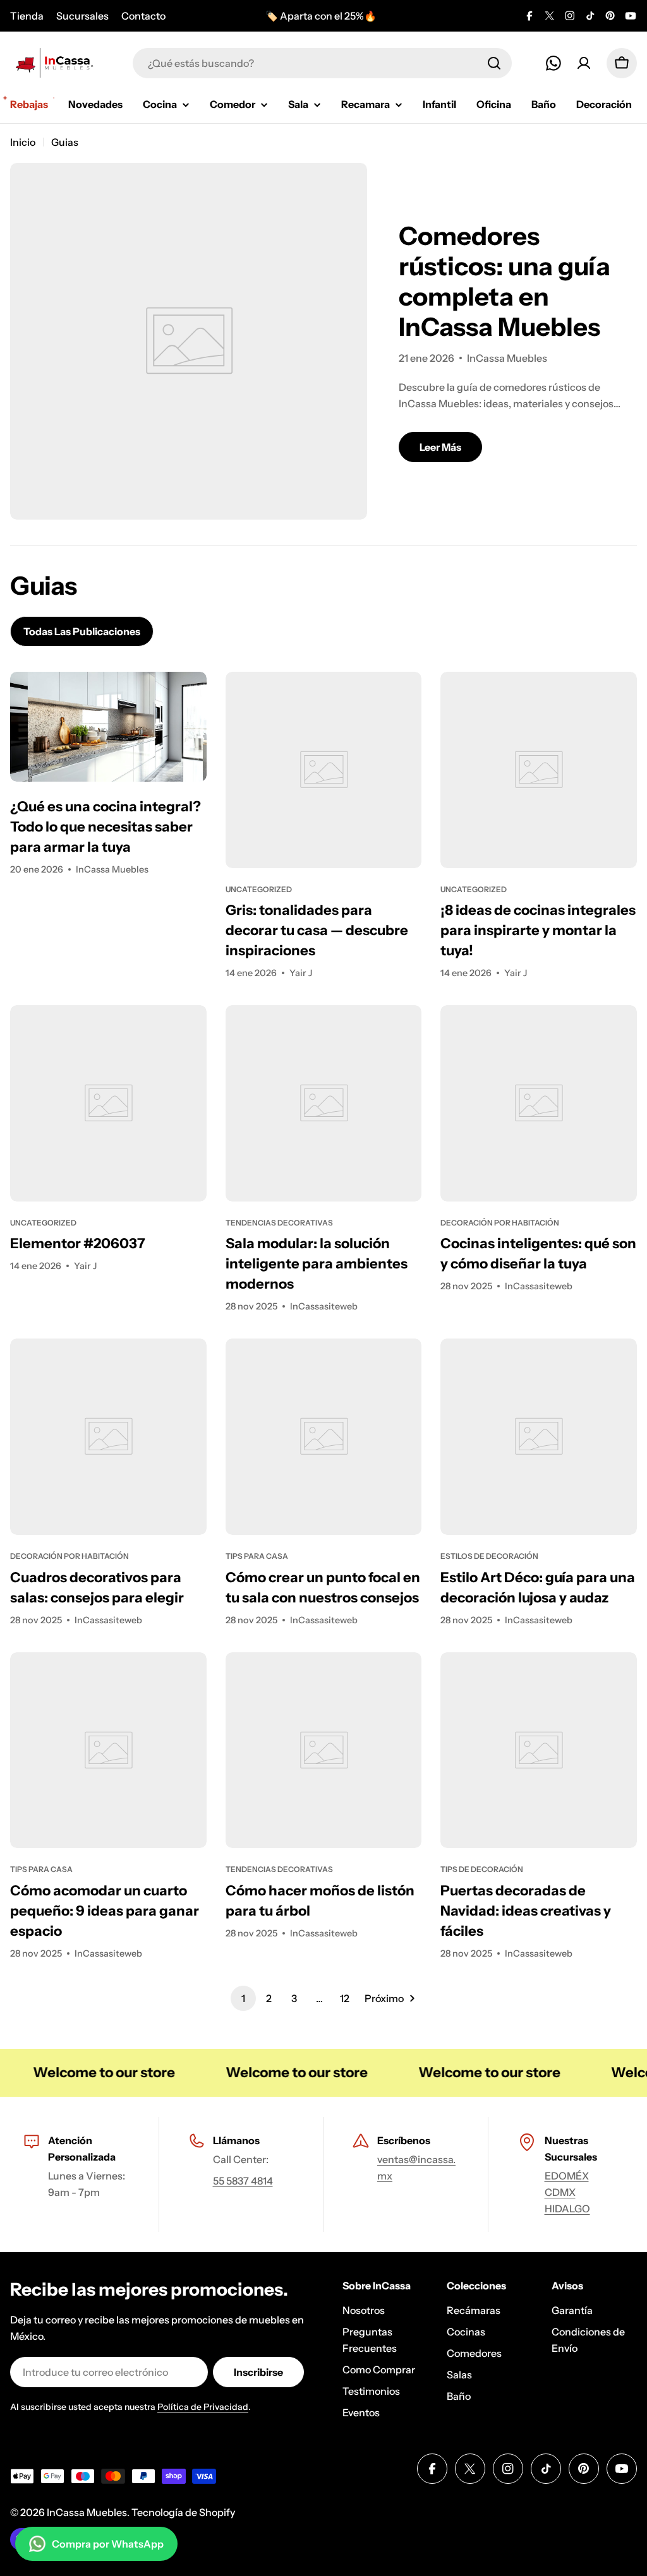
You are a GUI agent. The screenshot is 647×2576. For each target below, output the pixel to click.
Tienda (27, 16)
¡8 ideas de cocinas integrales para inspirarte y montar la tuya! (538, 930)
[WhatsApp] (553, 63)
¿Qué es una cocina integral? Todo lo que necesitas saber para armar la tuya (106, 827)
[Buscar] (494, 63)
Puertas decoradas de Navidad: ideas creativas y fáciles (526, 1911)
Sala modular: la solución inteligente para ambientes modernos (317, 1264)
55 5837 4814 (243, 2181)
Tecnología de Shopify (183, 2512)
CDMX (560, 2192)
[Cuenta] (584, 63)
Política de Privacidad (203, 2407)
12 (345, 1998)
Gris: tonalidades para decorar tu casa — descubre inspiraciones (317, 930)
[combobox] (322, 63)
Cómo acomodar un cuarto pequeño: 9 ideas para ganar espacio (105, 1911)
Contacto (143, 16)
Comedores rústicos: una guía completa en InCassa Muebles (505, 281)
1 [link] (243, 1998)
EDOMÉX (567, 2176)
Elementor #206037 (78, 1243)
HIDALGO (567, 2209)
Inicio (23, 142)
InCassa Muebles (87, 2512)
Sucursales (82, 16)
